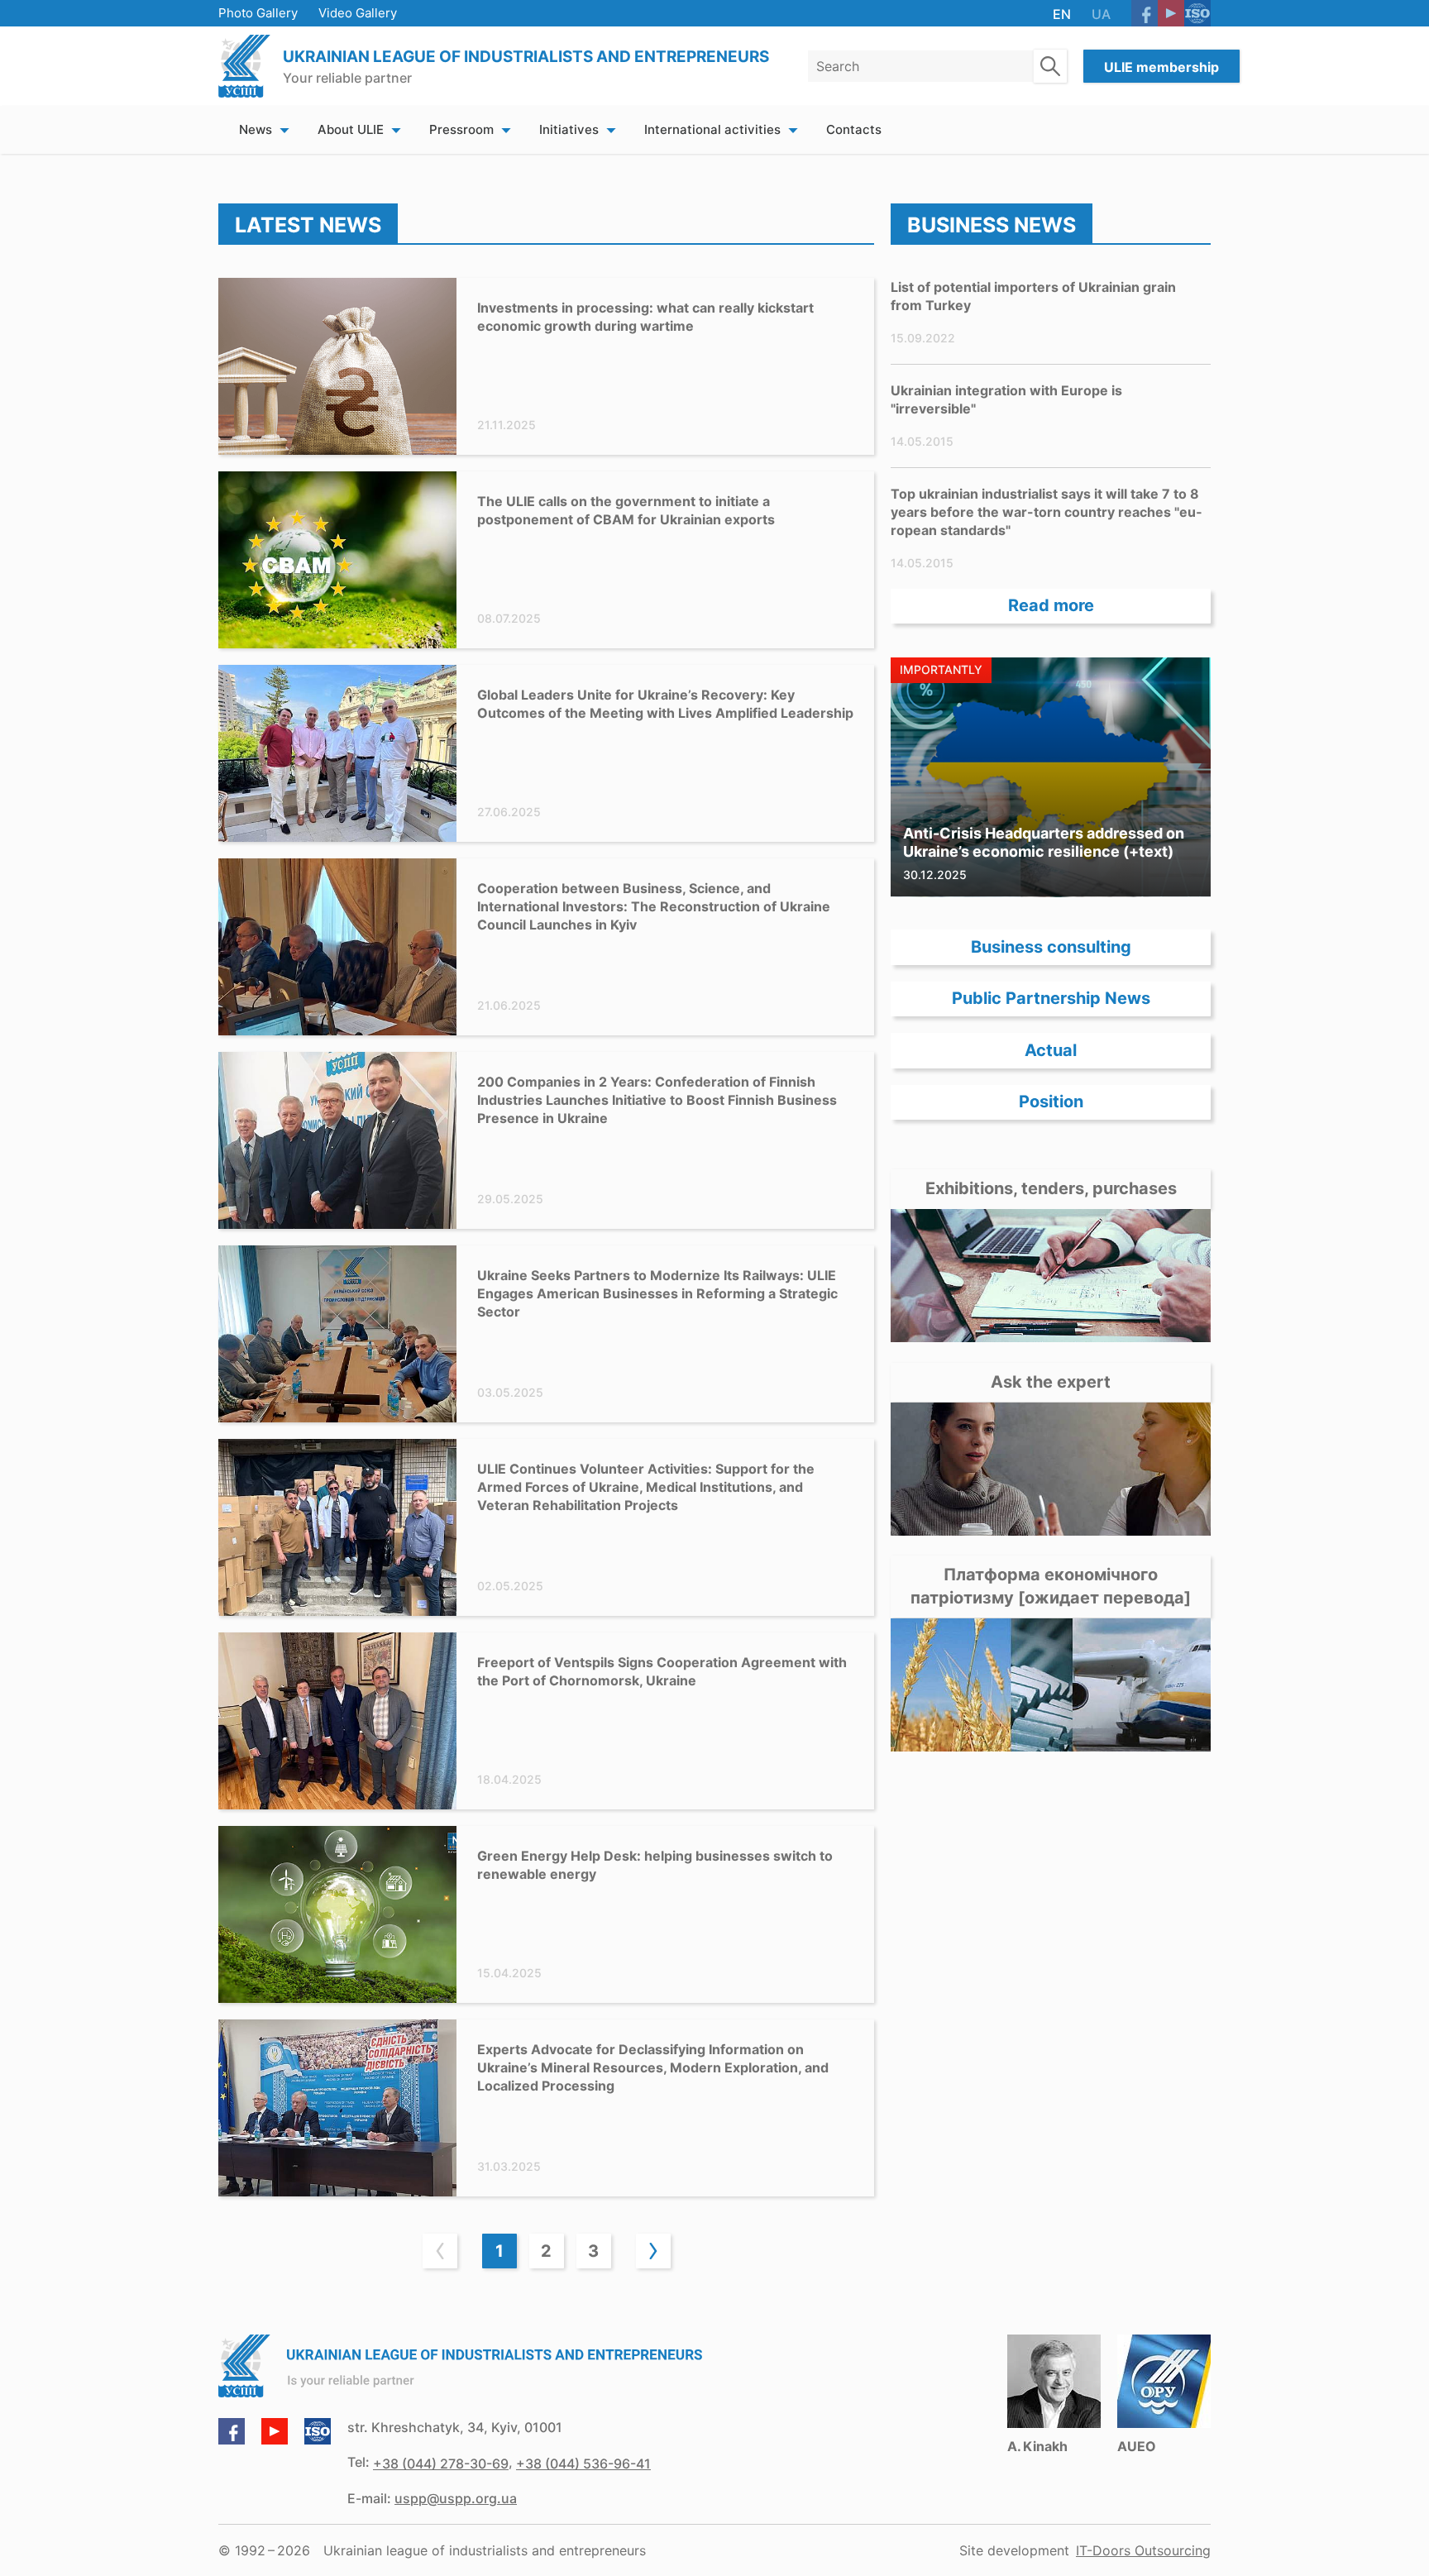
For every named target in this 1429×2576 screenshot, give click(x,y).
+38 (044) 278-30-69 (441, 2464)
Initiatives (569, 129)
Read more (1051, 606)
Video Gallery (358, 13)
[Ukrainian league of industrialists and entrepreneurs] (244, 66)
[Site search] (1050, 66)
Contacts (854, 129)
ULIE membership (1161, 67)
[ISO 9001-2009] (1197, 13)
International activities (712, 129)
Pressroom (461, 129)
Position (1051, 1102)
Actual (1051, 1050)
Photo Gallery (258, 13)
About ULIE (351, 129)
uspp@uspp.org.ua (456, 2498)
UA (1101, 14)
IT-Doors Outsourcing (1143, 2550)
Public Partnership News (1051, 999)
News (256, 129)
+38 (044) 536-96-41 (583, 2464)
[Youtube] (1171, 13)
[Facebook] (1145, 13)
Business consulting (1051, 947)
